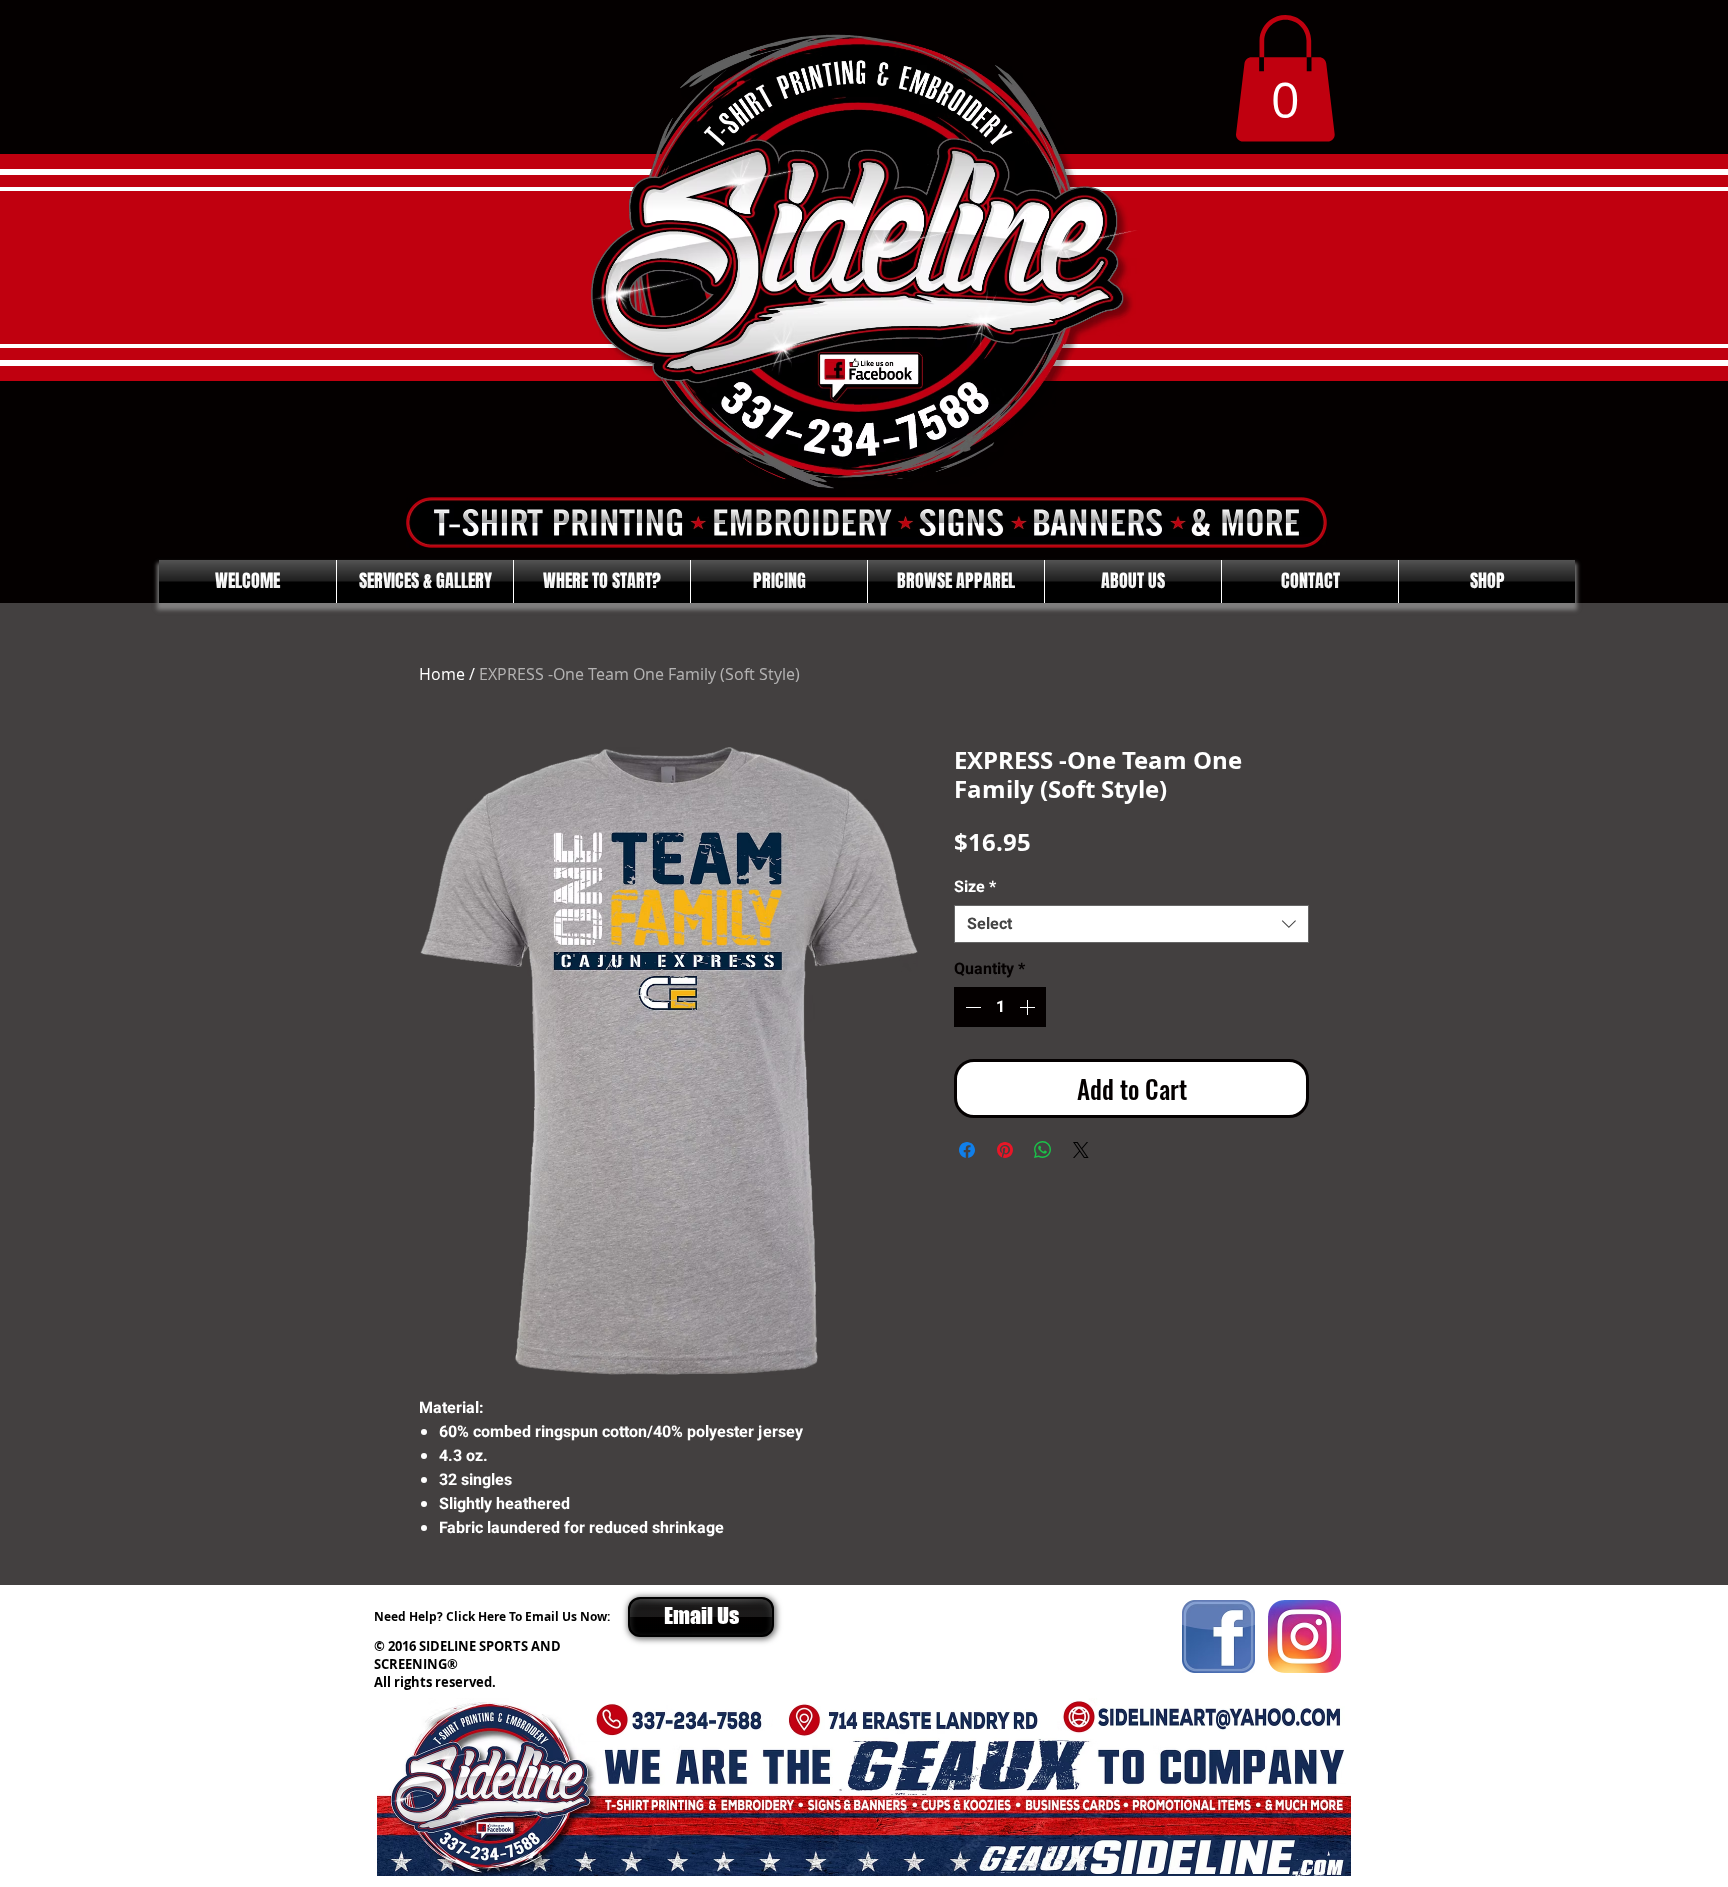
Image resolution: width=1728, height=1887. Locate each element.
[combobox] (1131, 924)
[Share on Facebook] (967, 1150)
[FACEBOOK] (1218, 1636)
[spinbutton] (1000, 1007)
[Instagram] (1304, 1636)
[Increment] (1029, 1007)
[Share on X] (1081, 1150)
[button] (1285, 78)
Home (442, 674)
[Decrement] (971, 1007)
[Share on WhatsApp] (1043, 1150)
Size (975, 887)
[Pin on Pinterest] (1005, 1150)
